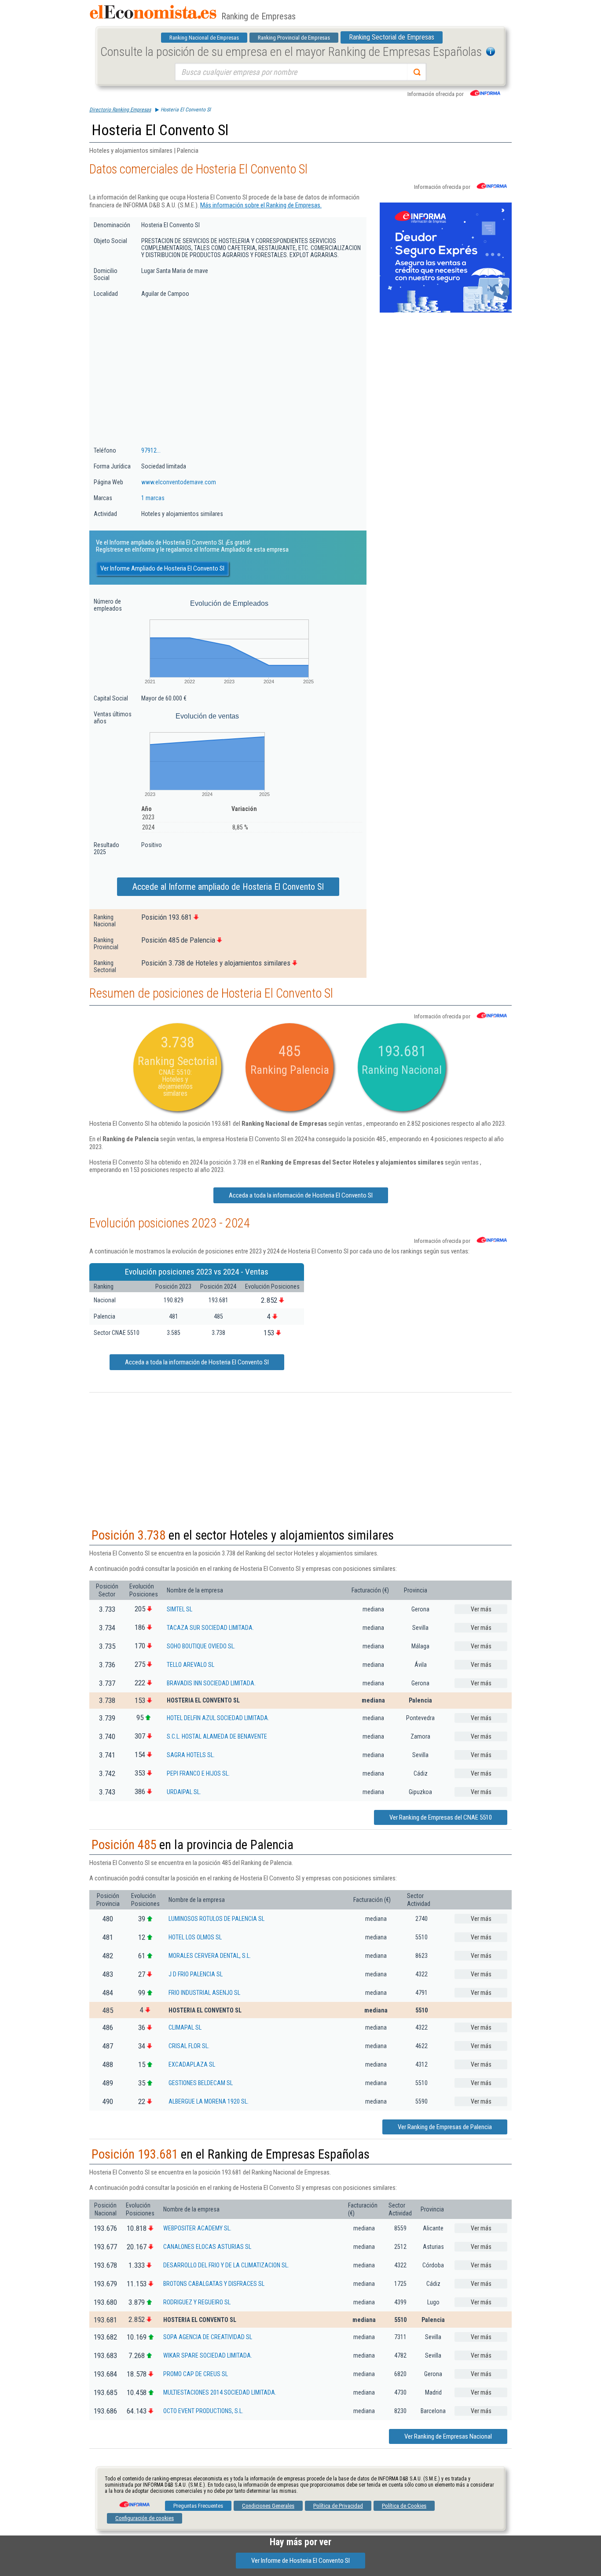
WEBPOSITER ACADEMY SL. (197, 2228)
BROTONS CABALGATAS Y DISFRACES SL (214, 2284)
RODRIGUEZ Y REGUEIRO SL (197, 2302)
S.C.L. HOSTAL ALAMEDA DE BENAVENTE (217, 1736)
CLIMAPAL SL (185, 2027)
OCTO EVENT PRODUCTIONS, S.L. (203, 2411)
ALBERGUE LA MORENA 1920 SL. (209, 2101)
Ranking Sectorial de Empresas (392, 37)
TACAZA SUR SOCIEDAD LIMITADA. (210, 1628)
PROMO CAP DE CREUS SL (196, 2374)
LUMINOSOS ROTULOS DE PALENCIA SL (216, 1919)
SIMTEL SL (180, 1609)
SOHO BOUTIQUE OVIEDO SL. (201, 1646)
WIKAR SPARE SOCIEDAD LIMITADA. (208, 2355)
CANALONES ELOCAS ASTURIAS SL (207, 2247)
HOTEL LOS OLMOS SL (195, 1937)
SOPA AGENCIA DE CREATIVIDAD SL (208, 2337)
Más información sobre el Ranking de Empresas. (261, 205)
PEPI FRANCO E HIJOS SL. (198, 1773)
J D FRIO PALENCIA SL (196, 1974)
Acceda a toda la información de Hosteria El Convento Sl (301, 1195)
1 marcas (153, 498)
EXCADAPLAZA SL (192, 2064)
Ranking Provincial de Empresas (294, 38)
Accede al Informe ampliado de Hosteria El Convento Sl (228, 887)
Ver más (481, 1609)
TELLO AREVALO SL (191, 1665)
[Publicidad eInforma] (446, 311)
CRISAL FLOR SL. (189, 2046)
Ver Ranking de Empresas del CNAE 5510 (441, 1817)
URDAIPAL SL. (184, 1792)
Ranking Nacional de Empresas (204, 38)
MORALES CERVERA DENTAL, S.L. (210, 1956)
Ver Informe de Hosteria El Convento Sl (300, 2561)
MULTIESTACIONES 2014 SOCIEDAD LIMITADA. (220, 2392)
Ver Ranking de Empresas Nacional (448, 2436)
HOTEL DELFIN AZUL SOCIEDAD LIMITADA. (218, 1718)
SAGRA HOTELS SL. (191, 1755)
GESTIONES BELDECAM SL (201, 2083)
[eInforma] (134, 2501)
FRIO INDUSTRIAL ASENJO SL (204, 1993)
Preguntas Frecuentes (198, 2506)
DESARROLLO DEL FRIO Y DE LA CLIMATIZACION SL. (226, 2265)
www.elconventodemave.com (179, 482)
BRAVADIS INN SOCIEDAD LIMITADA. (211, 1683)
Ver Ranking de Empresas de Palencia (445, 2127)
